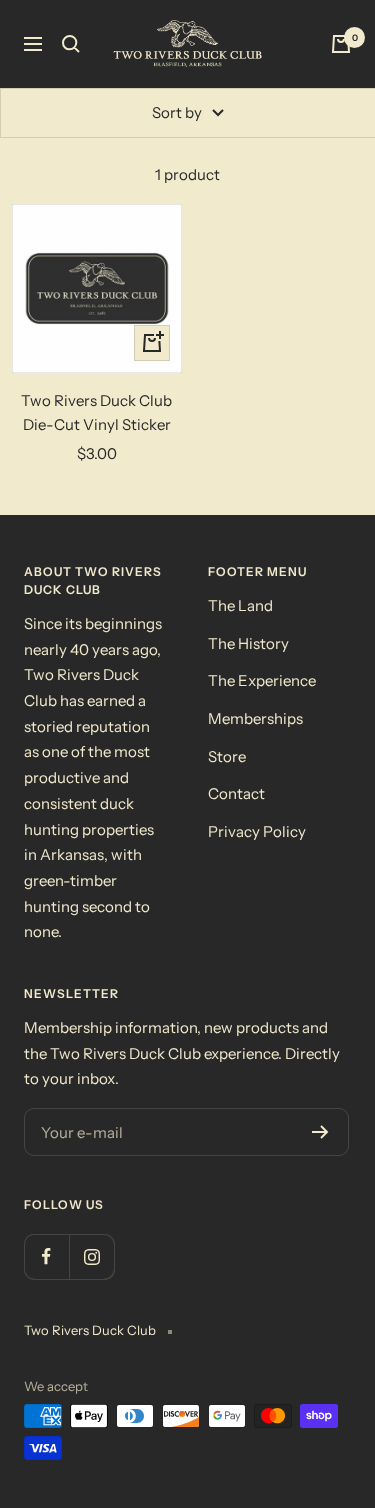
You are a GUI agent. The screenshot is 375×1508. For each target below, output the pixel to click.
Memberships (255, 718)
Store (227, 756)
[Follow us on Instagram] (91, 1256)
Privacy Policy (257, 831)
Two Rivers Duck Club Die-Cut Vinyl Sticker (96, 412)
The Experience (262, 680)
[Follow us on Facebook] (46, 1256)
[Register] (320, 1132)
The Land (240, 605)
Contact (236, 793)
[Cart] (341, 44)
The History (248, 643)
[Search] (71, 44)
